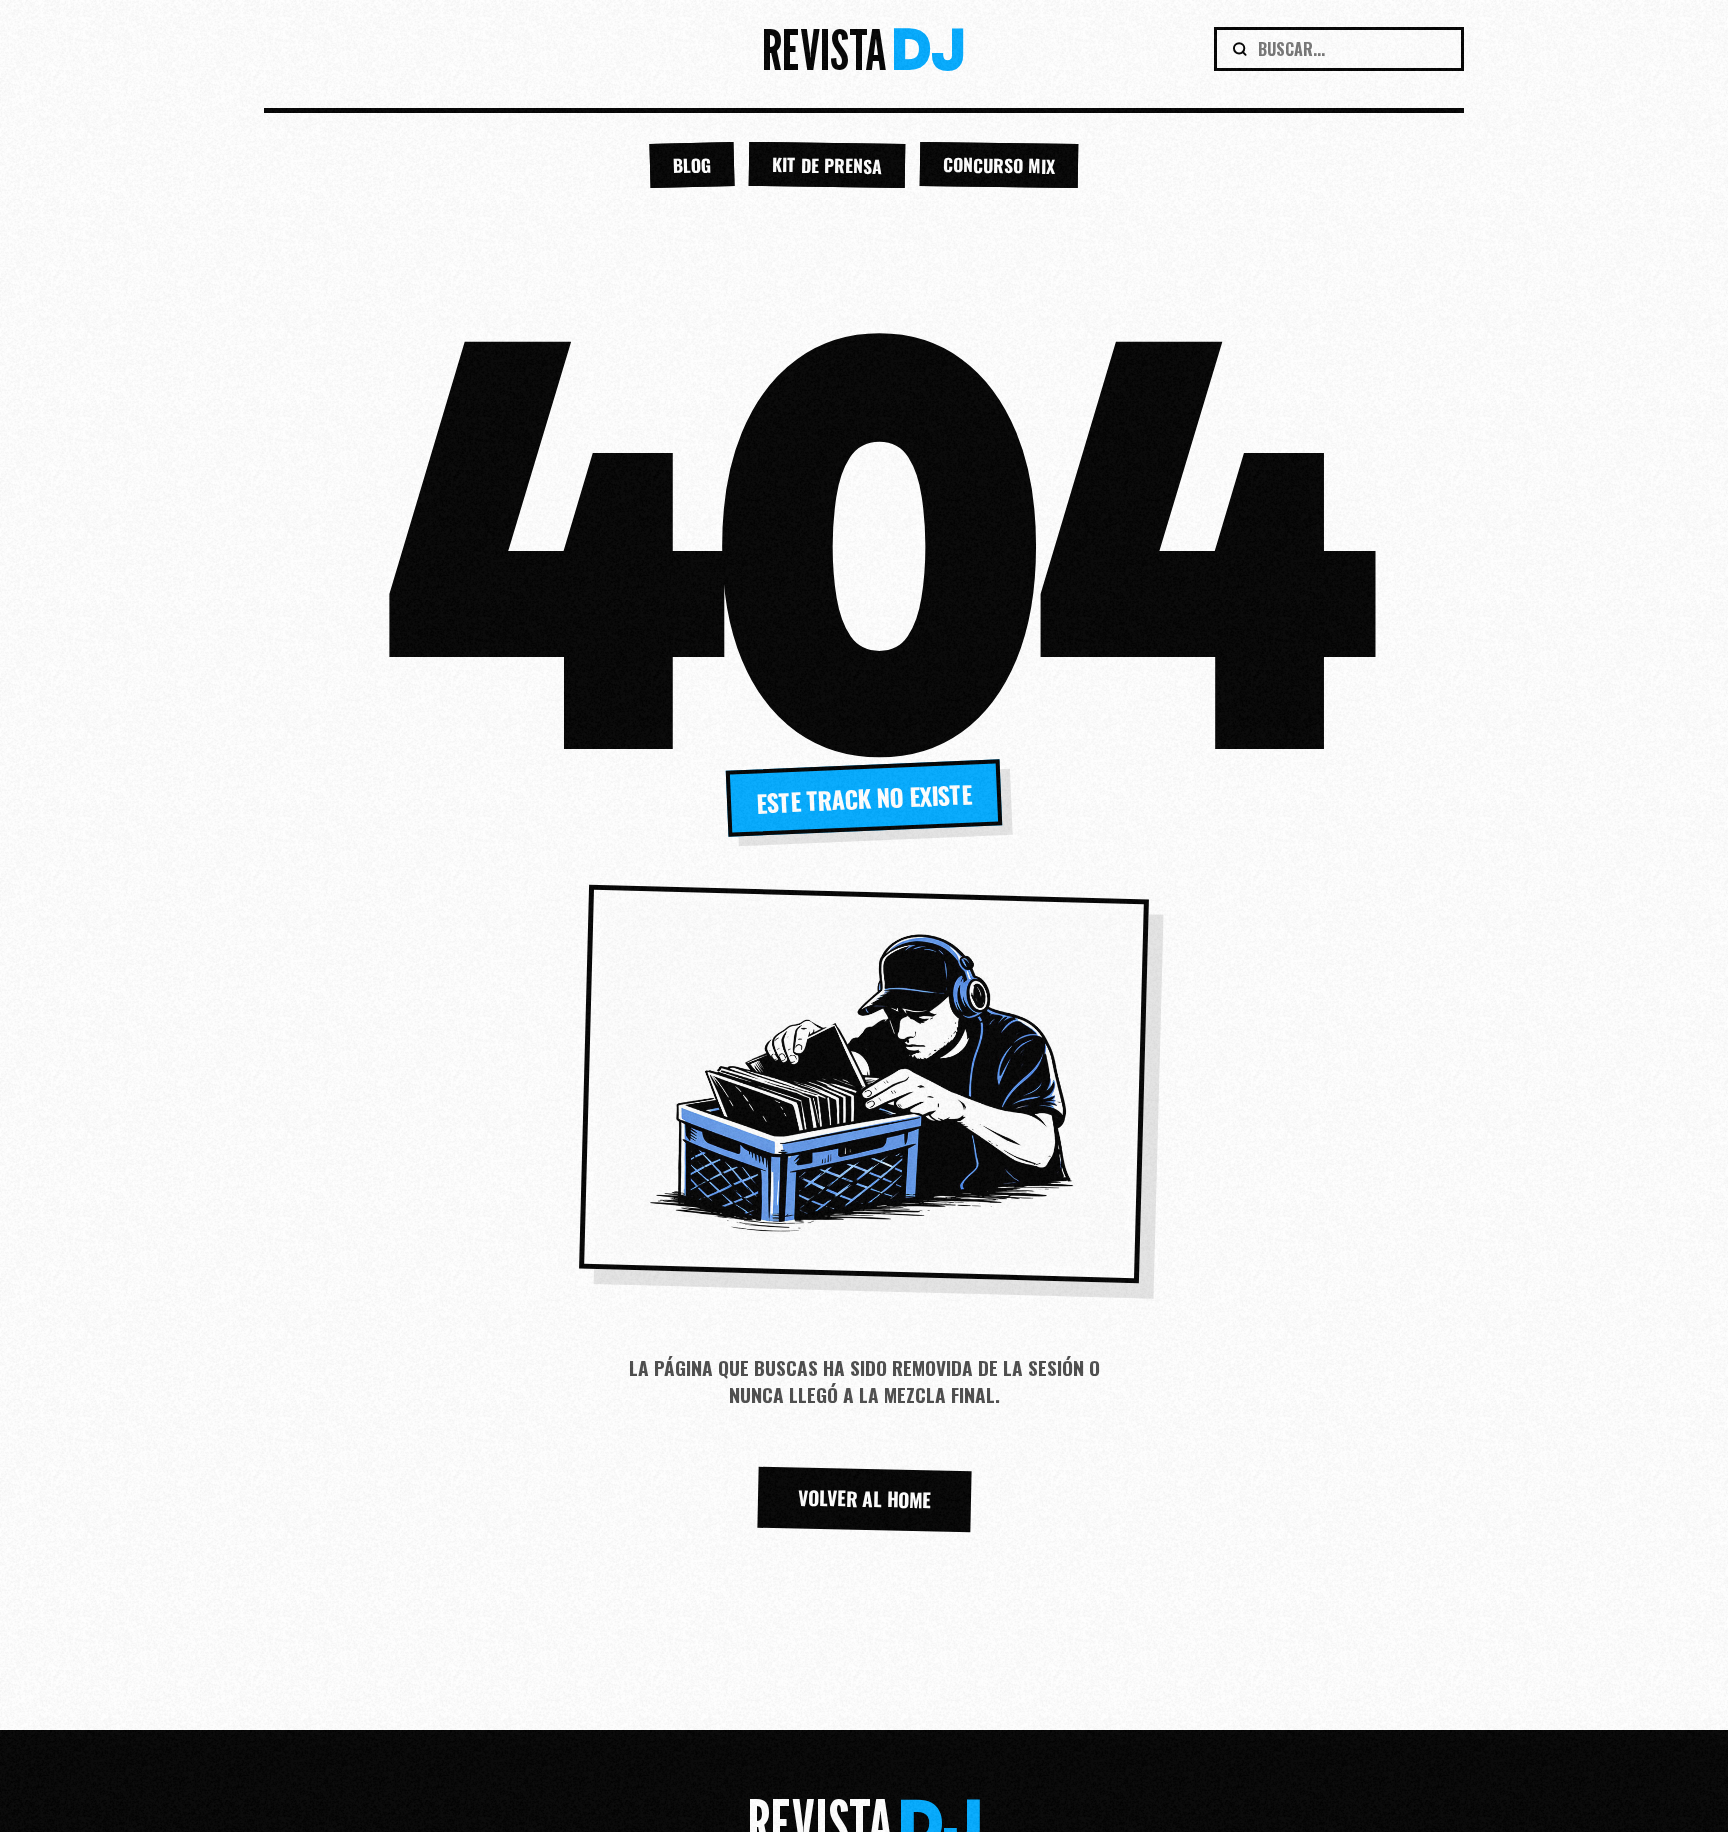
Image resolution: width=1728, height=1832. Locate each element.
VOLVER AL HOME (864, 1499)
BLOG (692, 164)
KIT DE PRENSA (827, 165)
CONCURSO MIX (999, 165)
